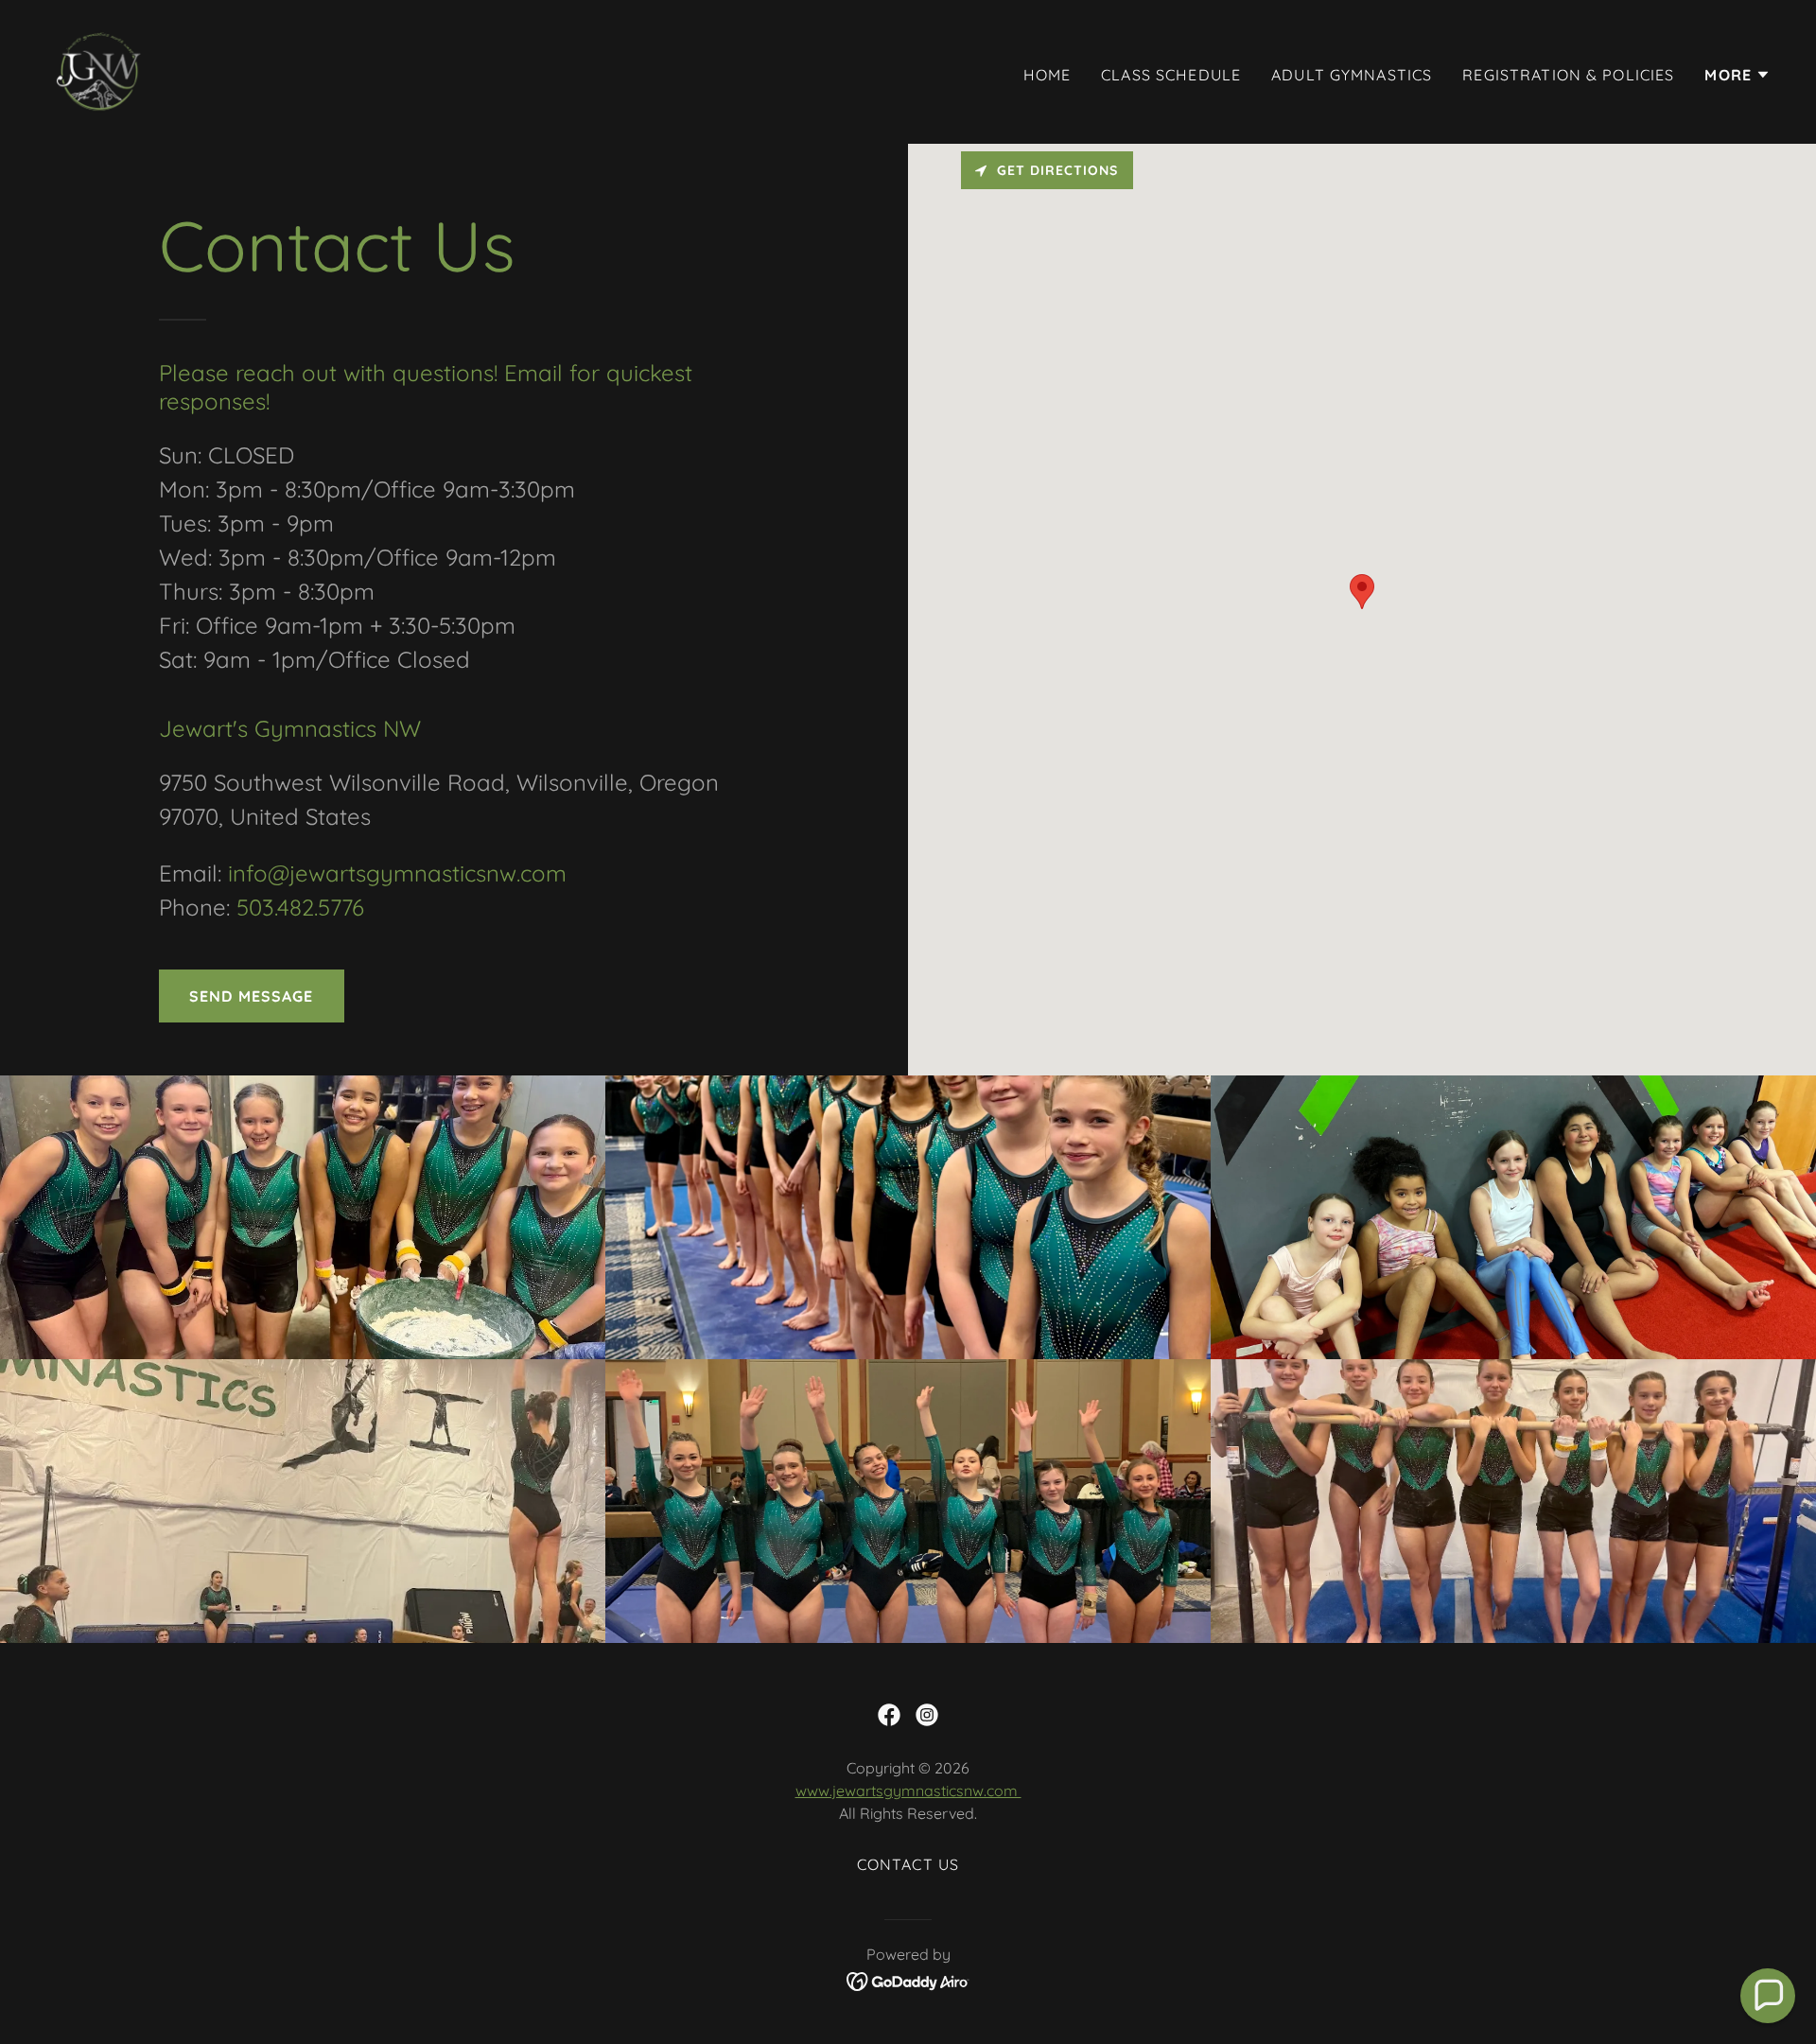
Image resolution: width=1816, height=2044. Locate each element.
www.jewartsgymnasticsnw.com (908, 1791)
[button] (1737, 75)
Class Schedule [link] (1171, 75)
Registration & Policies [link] (1568, 75)
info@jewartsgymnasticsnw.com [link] (397, 873)
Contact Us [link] (908, 1864)
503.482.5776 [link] (300, 907)
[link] (100, 70)
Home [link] (1048, 75)
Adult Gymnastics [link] (1352, 75)
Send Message (252, 996)
